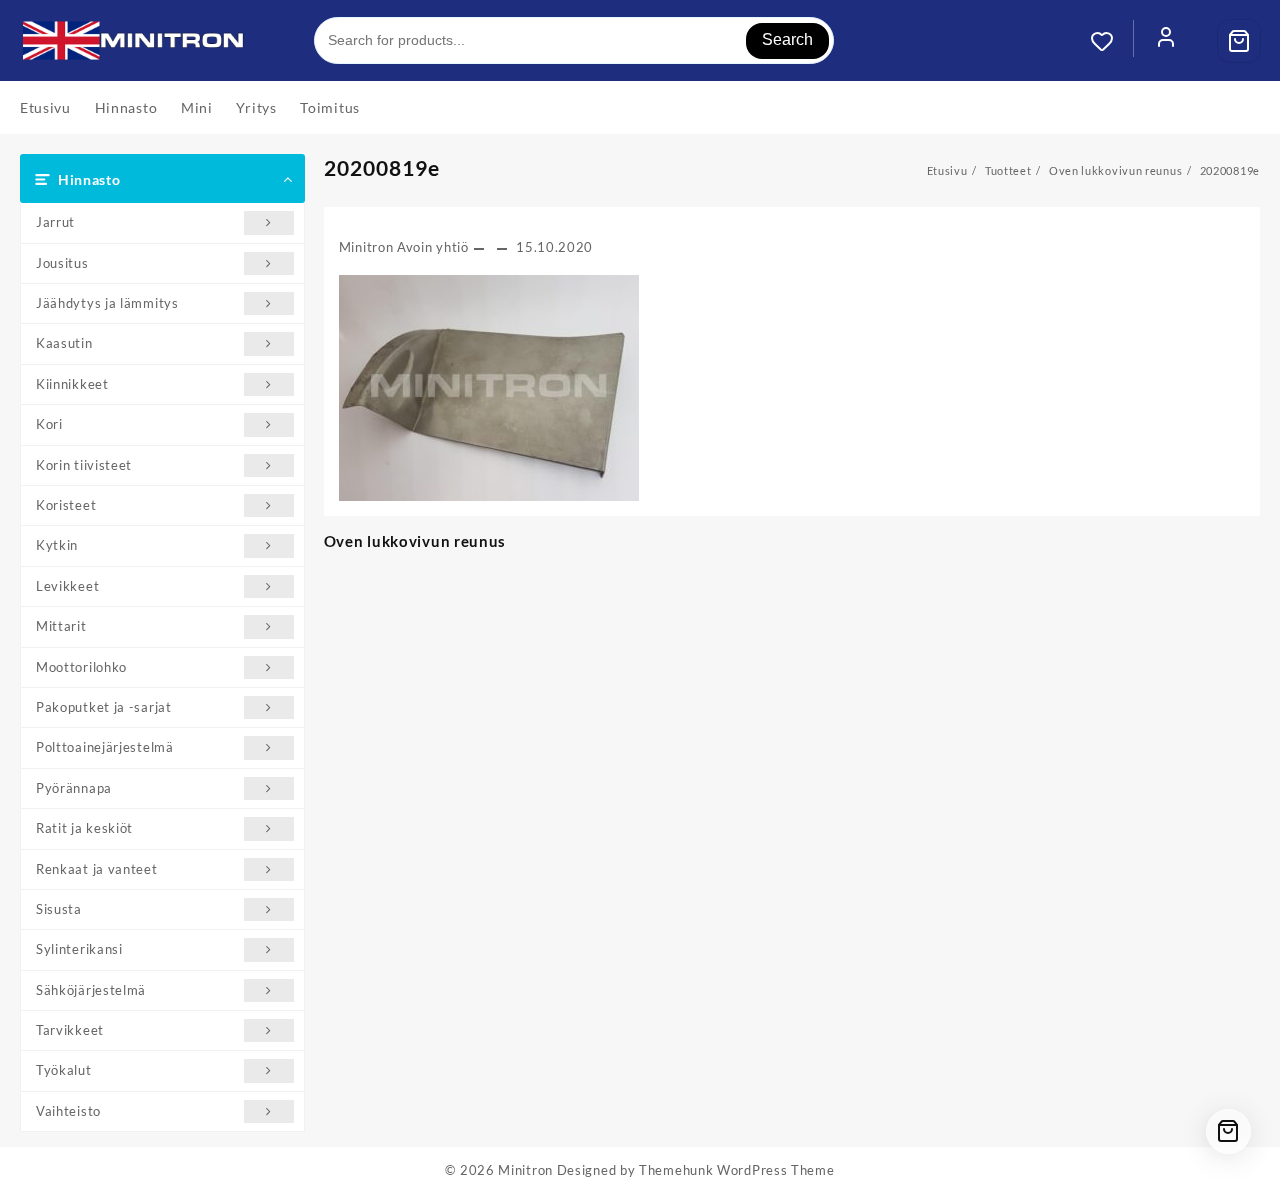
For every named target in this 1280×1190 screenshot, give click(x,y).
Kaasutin (64, 343)
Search (787, 39)
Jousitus (62, 263)
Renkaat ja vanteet (97, 869)
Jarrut (55, 222)
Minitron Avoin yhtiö (404, 247)
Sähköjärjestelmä (91, 990)
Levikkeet (67, 586)
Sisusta (59, 909)
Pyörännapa (74, 788)
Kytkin (57, 545)
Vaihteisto (68, 1111)
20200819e (382, 167)
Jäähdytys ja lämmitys (107, 303)
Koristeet (66, 505)
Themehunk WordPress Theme (737, 1170)
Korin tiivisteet (84, 465)
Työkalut (64, 1070)
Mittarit (61, 626)
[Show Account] (1166, 41)
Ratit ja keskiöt (84, 828)
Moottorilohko (81, 667)
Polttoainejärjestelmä (105, 747)
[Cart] (1239, 41)
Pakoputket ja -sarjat (104, 707)
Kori (49, 424)
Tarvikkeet (70, 1030)
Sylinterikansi (79, 949)
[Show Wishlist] (1112, 41)
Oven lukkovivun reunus (415, 541)
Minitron (525, 1170)
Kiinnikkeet (72, 384)
